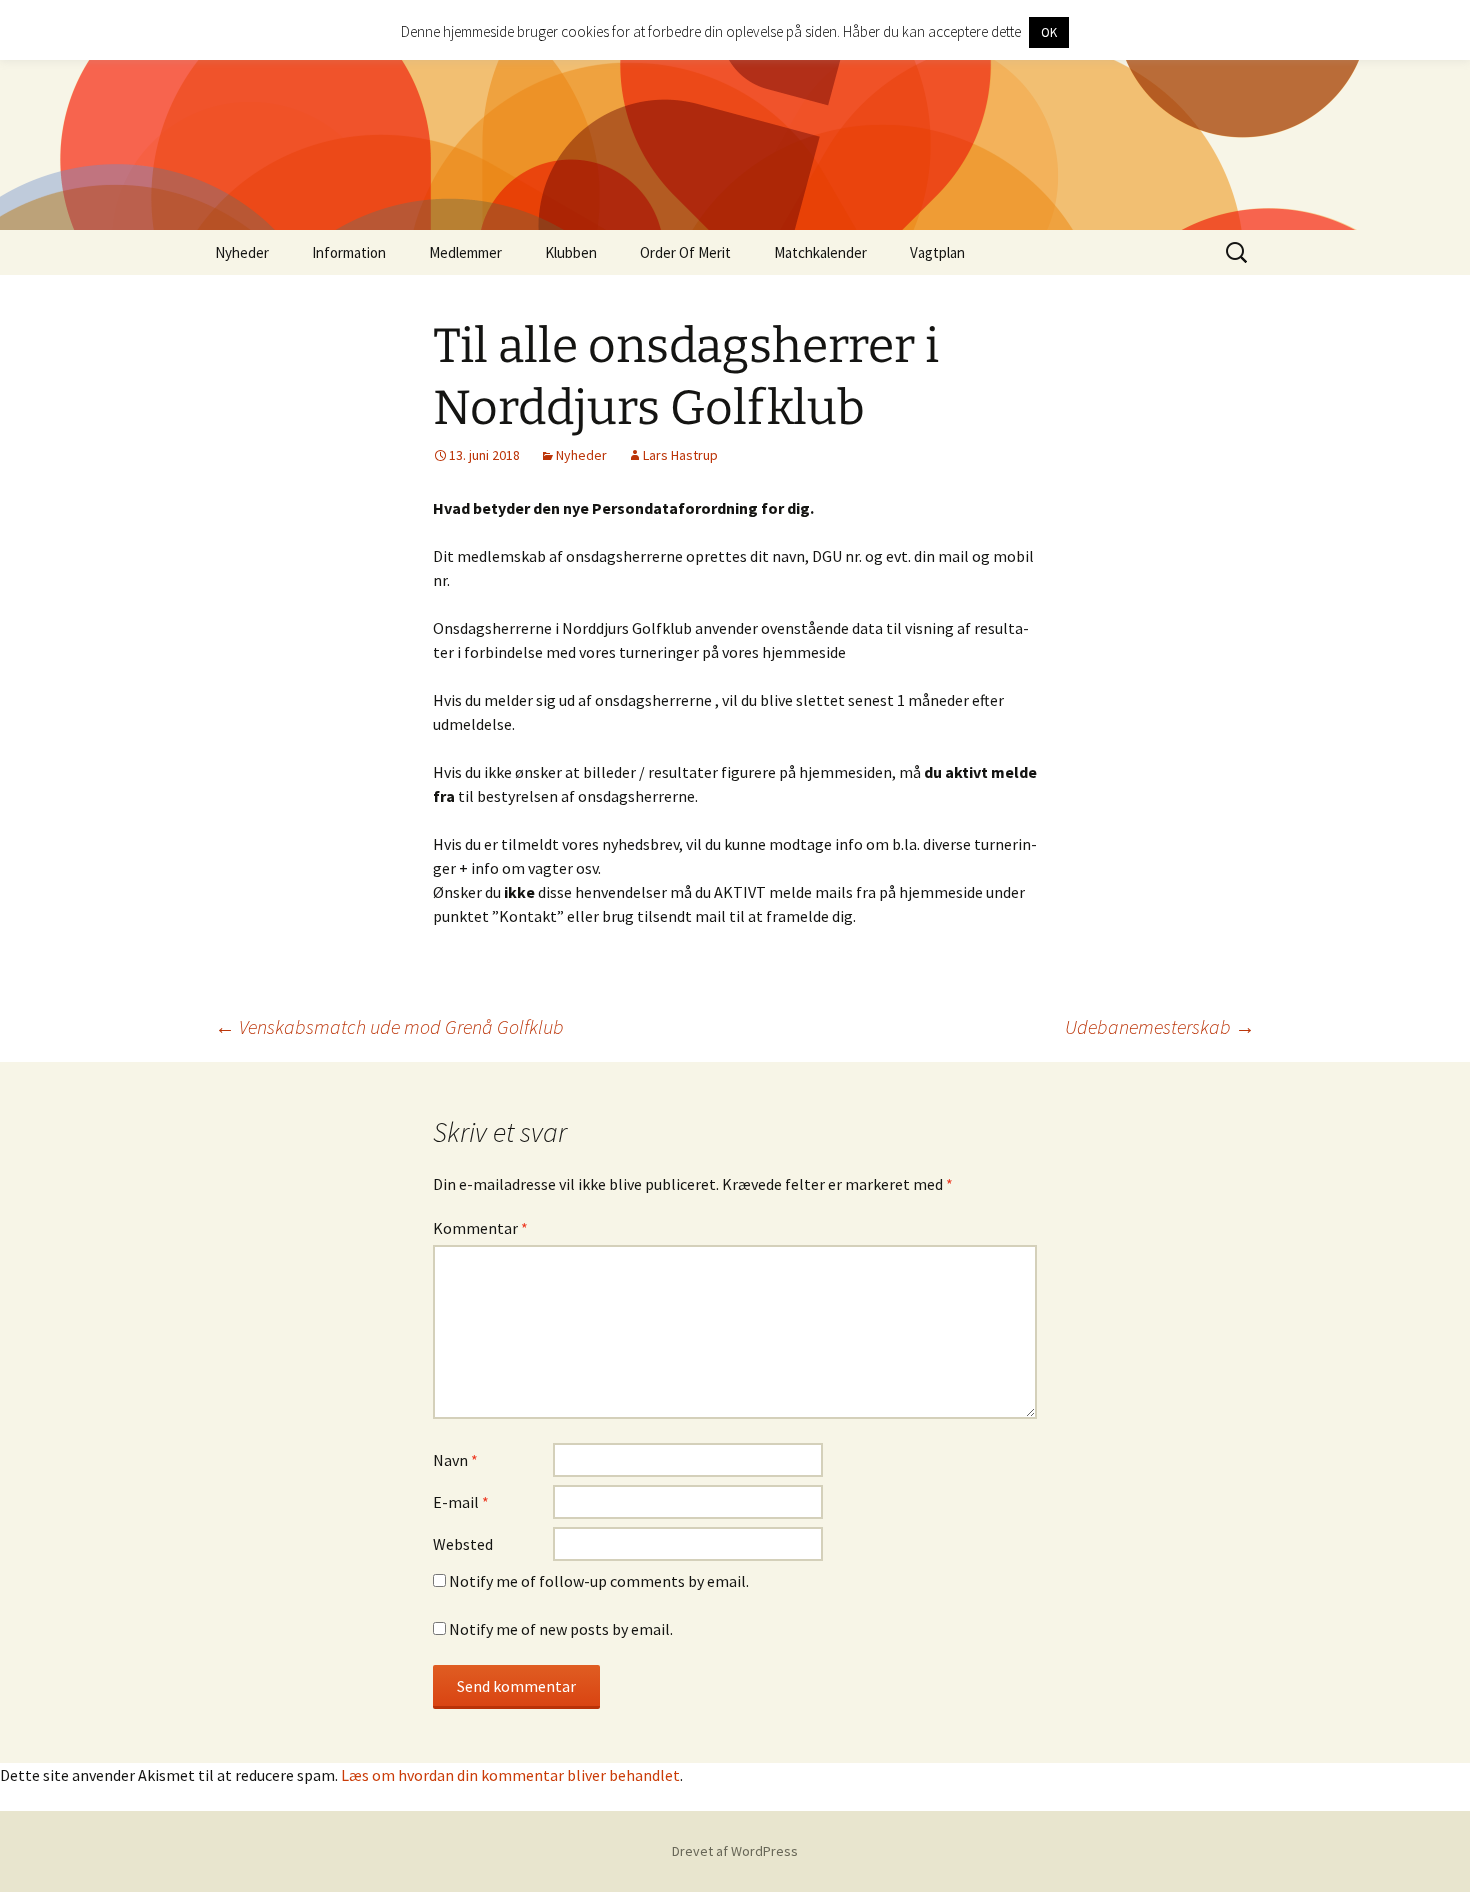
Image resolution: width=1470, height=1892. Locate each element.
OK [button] (1049, 32)
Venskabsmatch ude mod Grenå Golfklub (389, 1026)
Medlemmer (465, 252)
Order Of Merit (685, 252)
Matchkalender (820, 252)
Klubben (571, 252)
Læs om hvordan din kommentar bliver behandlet (510, 1775)
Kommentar (480, 1228)
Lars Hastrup (680, 455)
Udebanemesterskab (1160, 1026)
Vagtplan (937, 252)
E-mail (461, 1502)
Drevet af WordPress (735, 1851)
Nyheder (242, 252)
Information (349, 252)
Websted (463, 1544)
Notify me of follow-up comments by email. (599, 1581)
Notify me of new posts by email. (561, 1629)
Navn (455, 1460)
